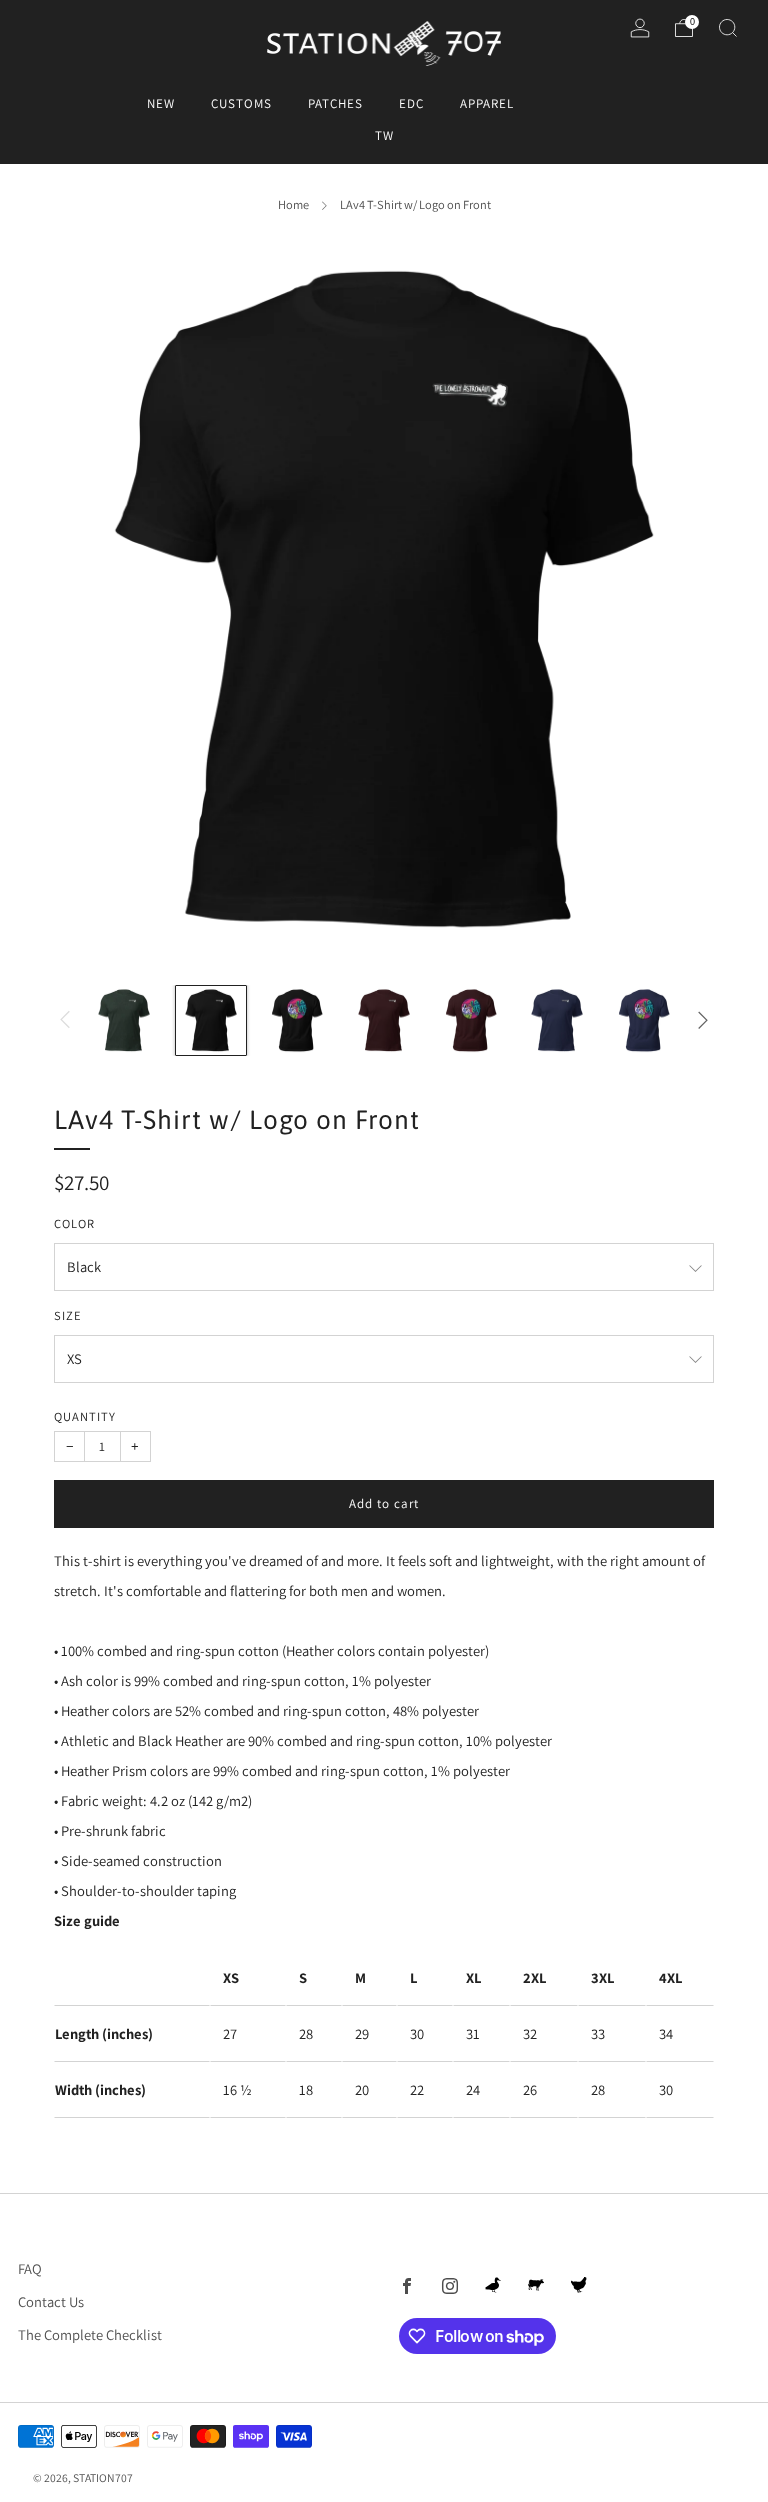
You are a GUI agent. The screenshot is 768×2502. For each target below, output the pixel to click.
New (161, 103)
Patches (335, 103)
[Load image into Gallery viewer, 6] (557, 1021)
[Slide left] (64, 1020)
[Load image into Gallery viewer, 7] (644, 1021)
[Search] (728, 28)
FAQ (30, 2268)
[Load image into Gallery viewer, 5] (471, 1021)
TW (384, 135)
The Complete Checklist (90, 2334)
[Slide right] (703, 1020)
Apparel (487, 103)
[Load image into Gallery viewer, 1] (124, 1021)
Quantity (85, 1416)
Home (293, 204)
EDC (411, 103)
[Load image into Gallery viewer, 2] (211, 1021)
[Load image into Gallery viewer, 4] (384, 1021)
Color (74, 1223)
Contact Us (51, 2301)
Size (68, 1315)
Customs (241, 103)
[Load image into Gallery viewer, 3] (297, 1021)
